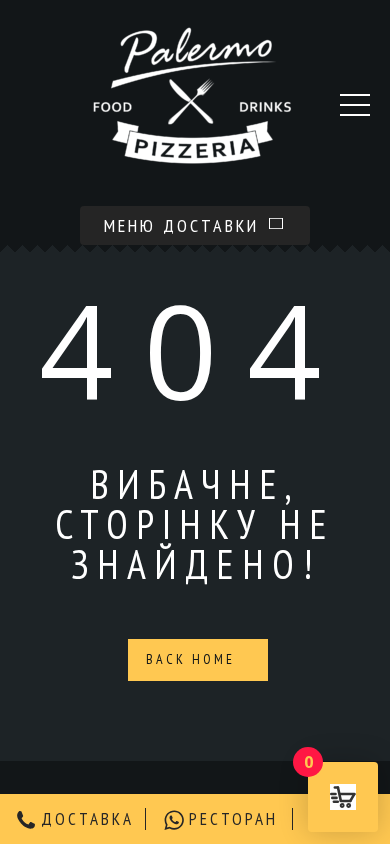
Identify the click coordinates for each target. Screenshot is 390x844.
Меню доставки (185, 225)
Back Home (193, 659)
